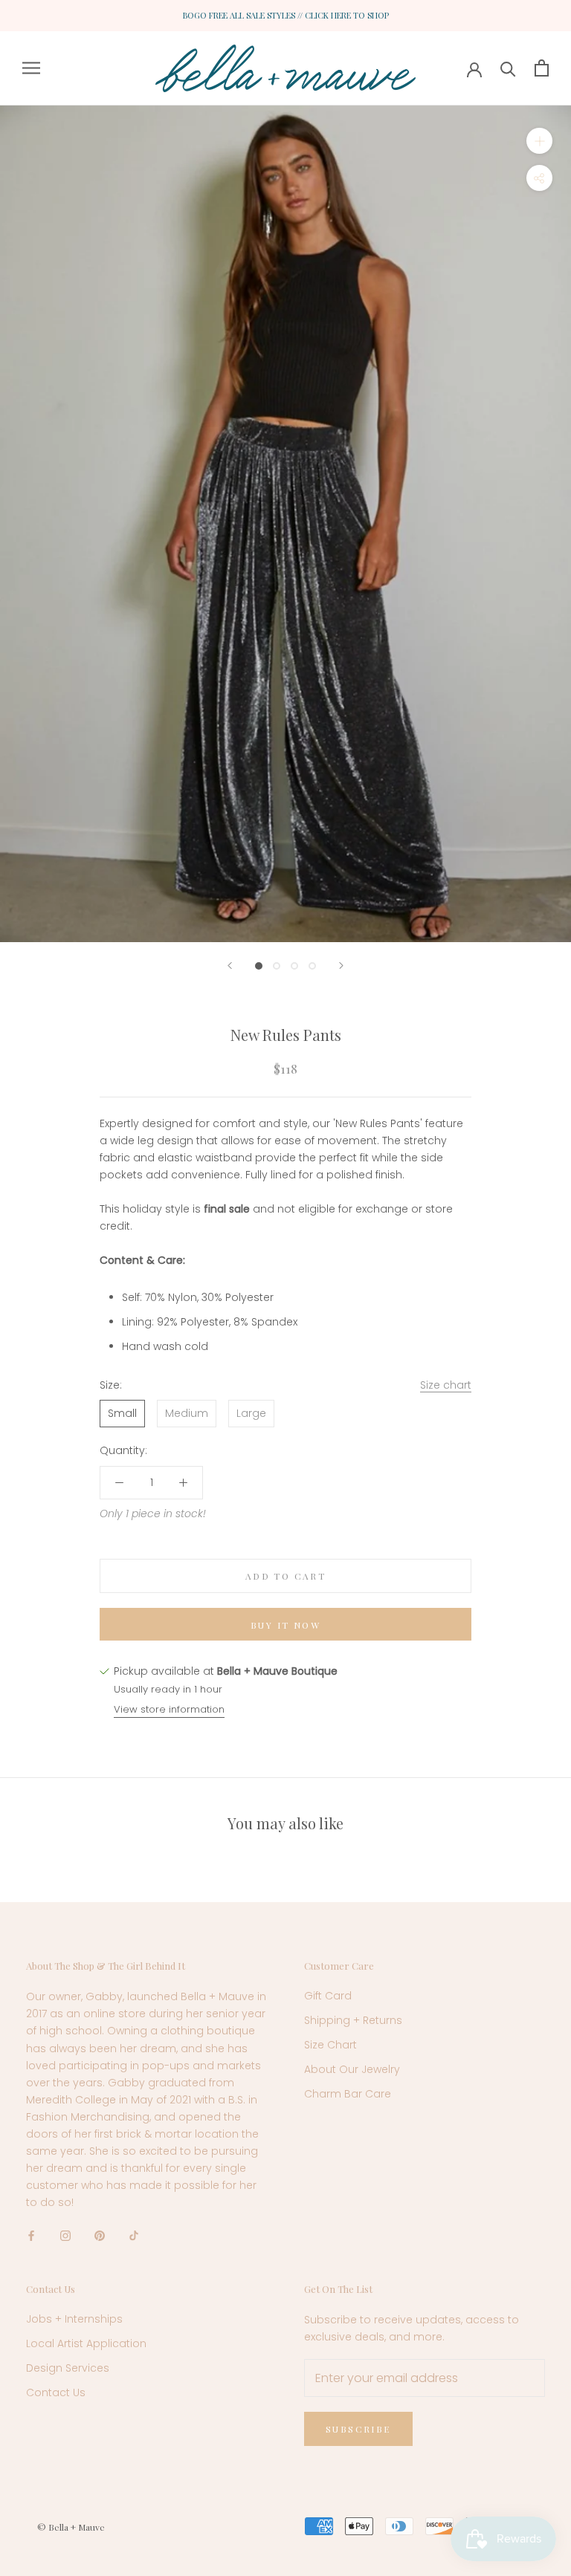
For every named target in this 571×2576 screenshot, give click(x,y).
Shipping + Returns (353, 2020)
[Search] (508, 68)
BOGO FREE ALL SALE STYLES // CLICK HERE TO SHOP (286, 15)
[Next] (341, 966)
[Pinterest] (100, 2235)
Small (122, 1413)
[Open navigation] (31, 68)
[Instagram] (65, 2235)
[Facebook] (31, 2235)
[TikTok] (134, 2235)
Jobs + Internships (74, 2319)
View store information (169, 1709)
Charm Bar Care (348, 2094)
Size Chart (330, 2045)
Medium (187, 1413)
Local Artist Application (86, 2343)
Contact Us (56, 2392)
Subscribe (358, 2429)
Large (251, 1413)
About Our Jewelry (352, 2069)
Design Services (68, 2368)
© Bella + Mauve (71, 2527)
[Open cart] (542, 68)
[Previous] (230, 966)
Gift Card (328, 1996)
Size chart (446, 1385)
